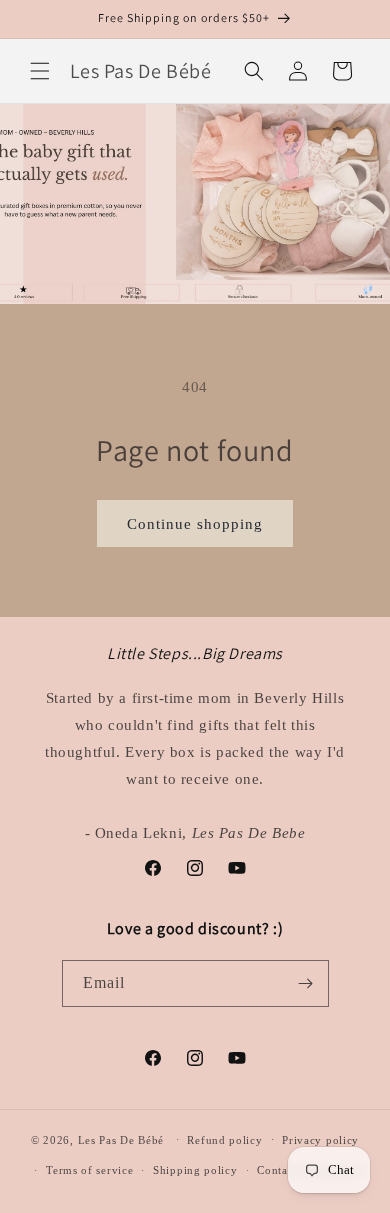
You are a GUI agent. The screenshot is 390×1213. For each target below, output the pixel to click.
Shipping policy (195, 1170)
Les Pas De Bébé (121, 1139)
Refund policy (224, 1140)
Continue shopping (195, 524)
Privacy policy (320, 1140)
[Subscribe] (306, 983)
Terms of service (89, 1170)
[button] (40, 71)
